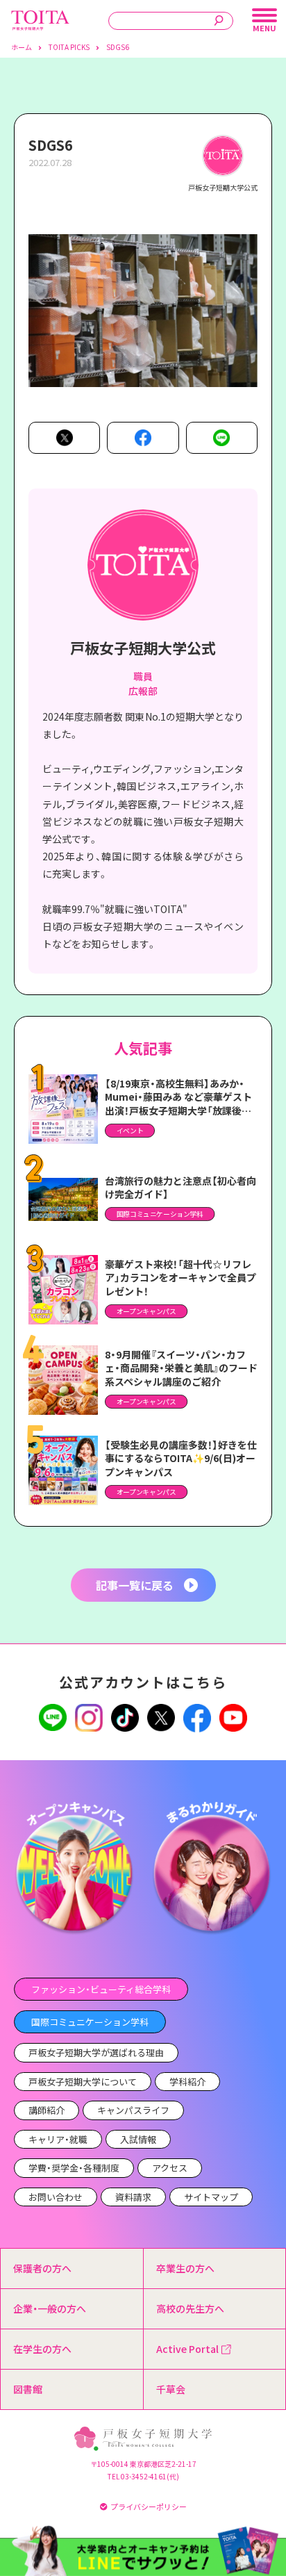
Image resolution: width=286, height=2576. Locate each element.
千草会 (171, 2389)
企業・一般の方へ (50, 2308)
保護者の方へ (42, 2268)
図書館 (28, 2389)
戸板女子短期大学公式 (143, 648)
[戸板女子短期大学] (40, 17)
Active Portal (187, 2349)
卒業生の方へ (185, 2268)
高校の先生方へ (190, 2308)
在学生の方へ (42, 2349)
